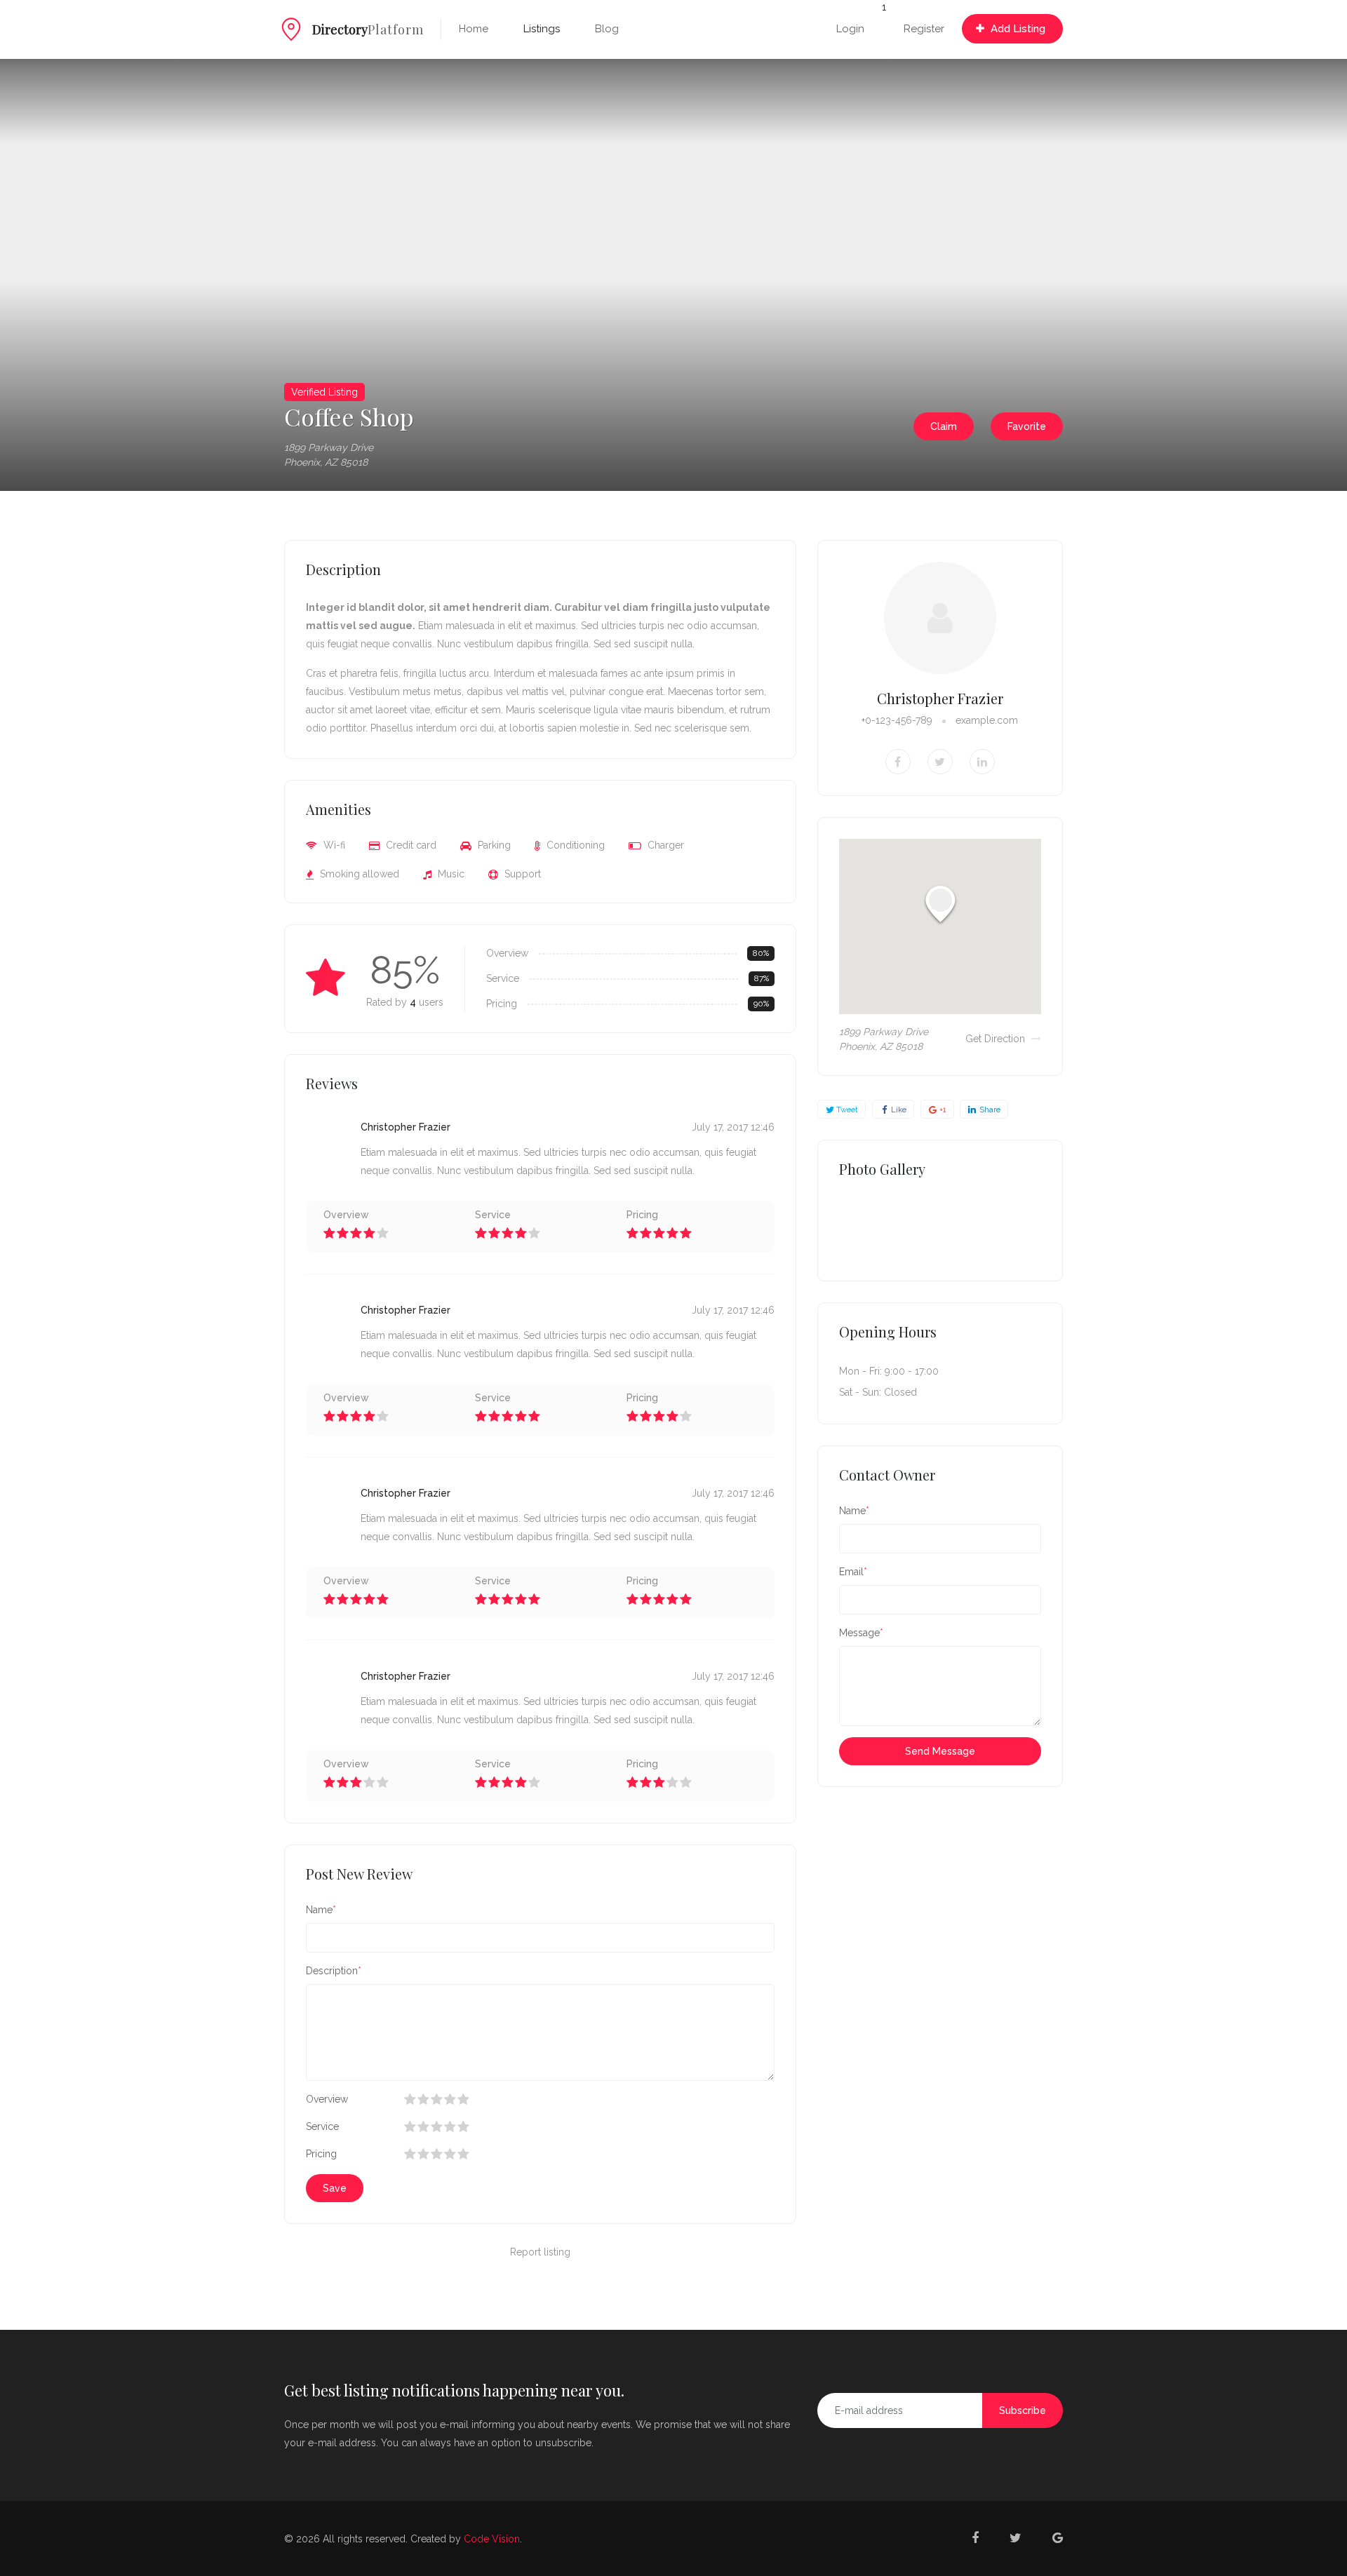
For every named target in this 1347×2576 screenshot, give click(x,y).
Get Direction (997, 1039)
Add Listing (1017, 29)
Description (332, 1971)
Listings (542, 29)
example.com (987, 720)
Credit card (410, 845)
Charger (664, 845)
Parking (493, 845)
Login (850, 29)
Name (319, 1910)
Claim (944, 426)
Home (474, 29)
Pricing (321, 2154)
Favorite (1027, 426)
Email (851, 1572)
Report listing (540, 2252)
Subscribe (1023, 2410)
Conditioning (574, 845)
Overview (327, 2099)
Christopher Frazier (940, 698)
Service (322, 2126)
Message (859, 1633)
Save (335, 2188)
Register (924, 29)
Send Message (940, 1751)
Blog (607, 29)
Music (450, 874)
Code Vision (492, 2539)
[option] (337, 275)
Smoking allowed (358, 874)
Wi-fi (333, 845)
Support (521, 874)
